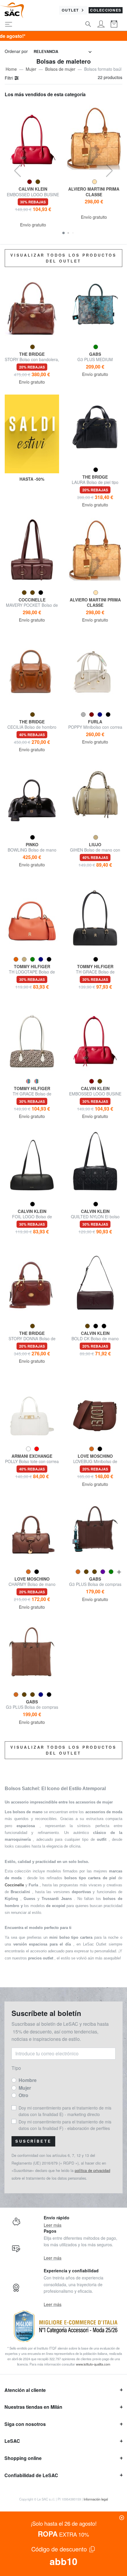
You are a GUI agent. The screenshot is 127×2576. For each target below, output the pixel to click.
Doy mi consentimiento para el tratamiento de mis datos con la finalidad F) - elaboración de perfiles (65, 2125)
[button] (63, 233)
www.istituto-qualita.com (93, 2364)
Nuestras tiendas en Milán (33, 2407)
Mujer (31, 69)
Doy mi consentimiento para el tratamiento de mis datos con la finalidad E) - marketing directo (65, 2111)
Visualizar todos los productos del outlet (63, 258)
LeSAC (12, 2441)
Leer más (53, 2225)
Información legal (96, 2499)
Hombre (28, 2080)
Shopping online (23, 2458)
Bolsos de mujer (60, 69)
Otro (23, 2095)
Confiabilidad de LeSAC (31, 2475)
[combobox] (63, 52)
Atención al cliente (25, 2390)
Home (11, 69)
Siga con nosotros (25, 2424)
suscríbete (33, 2141)
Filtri (9, 78)
